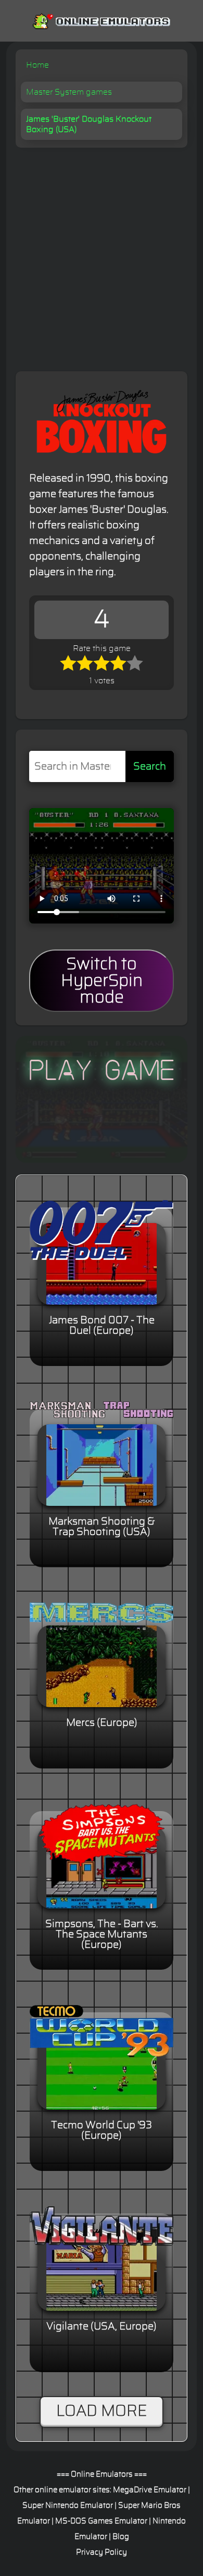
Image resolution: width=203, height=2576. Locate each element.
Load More (102, 2411)
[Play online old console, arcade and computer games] (102, 19)
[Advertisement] (102, 254)
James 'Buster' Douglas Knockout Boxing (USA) (89, 124)
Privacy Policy (102, 2552)
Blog (121, 2537)
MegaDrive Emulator (150, 2490)
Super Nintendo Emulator (68, 2506)
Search (150, 766)
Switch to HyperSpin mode (102, 981)
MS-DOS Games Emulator (101, 2521)
